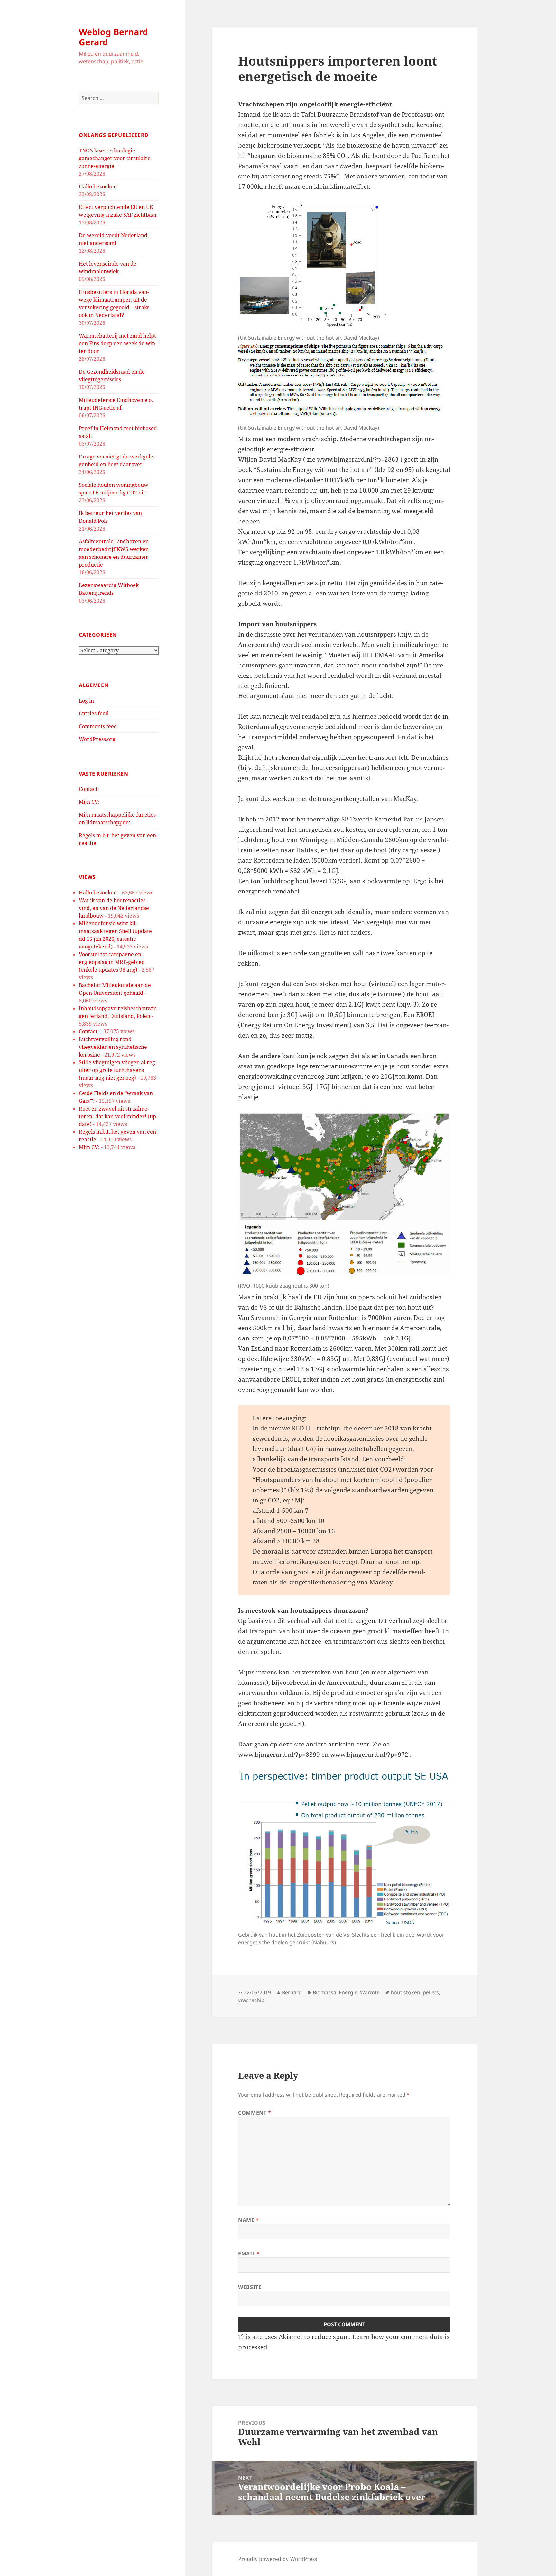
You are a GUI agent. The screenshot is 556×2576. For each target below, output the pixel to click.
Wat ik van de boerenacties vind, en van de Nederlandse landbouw (114, 908)
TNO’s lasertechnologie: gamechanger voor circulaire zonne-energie (115, 158)
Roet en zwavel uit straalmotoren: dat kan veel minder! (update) (118, 1116)
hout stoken (405, 1992)
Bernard (292, 1992)
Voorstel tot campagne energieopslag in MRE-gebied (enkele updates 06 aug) (112, 962)
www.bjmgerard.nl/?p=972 (369, 1755)
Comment (255, 2113)
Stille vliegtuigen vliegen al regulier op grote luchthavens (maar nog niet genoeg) (118, 1070)
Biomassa (324, 1992)
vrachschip (251, 2000)
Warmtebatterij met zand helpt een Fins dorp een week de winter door (118, 343)
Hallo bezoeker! (98, 186)
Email (249, 2254)
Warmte (370, 1992)
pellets (431, 1992)
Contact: (89, 789)
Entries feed (94, 713)
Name (249, 2220)
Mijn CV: (89, 802)
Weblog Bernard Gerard (113, 37)
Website (250, 2287)
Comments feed (98, 726)
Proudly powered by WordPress (278, 2559)
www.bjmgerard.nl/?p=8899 (279, 1755)
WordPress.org (97, 739)
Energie (348, 1992)
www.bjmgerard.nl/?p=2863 (359, 459)
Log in (86, 701)
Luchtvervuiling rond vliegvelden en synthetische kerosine (113, 1047)
